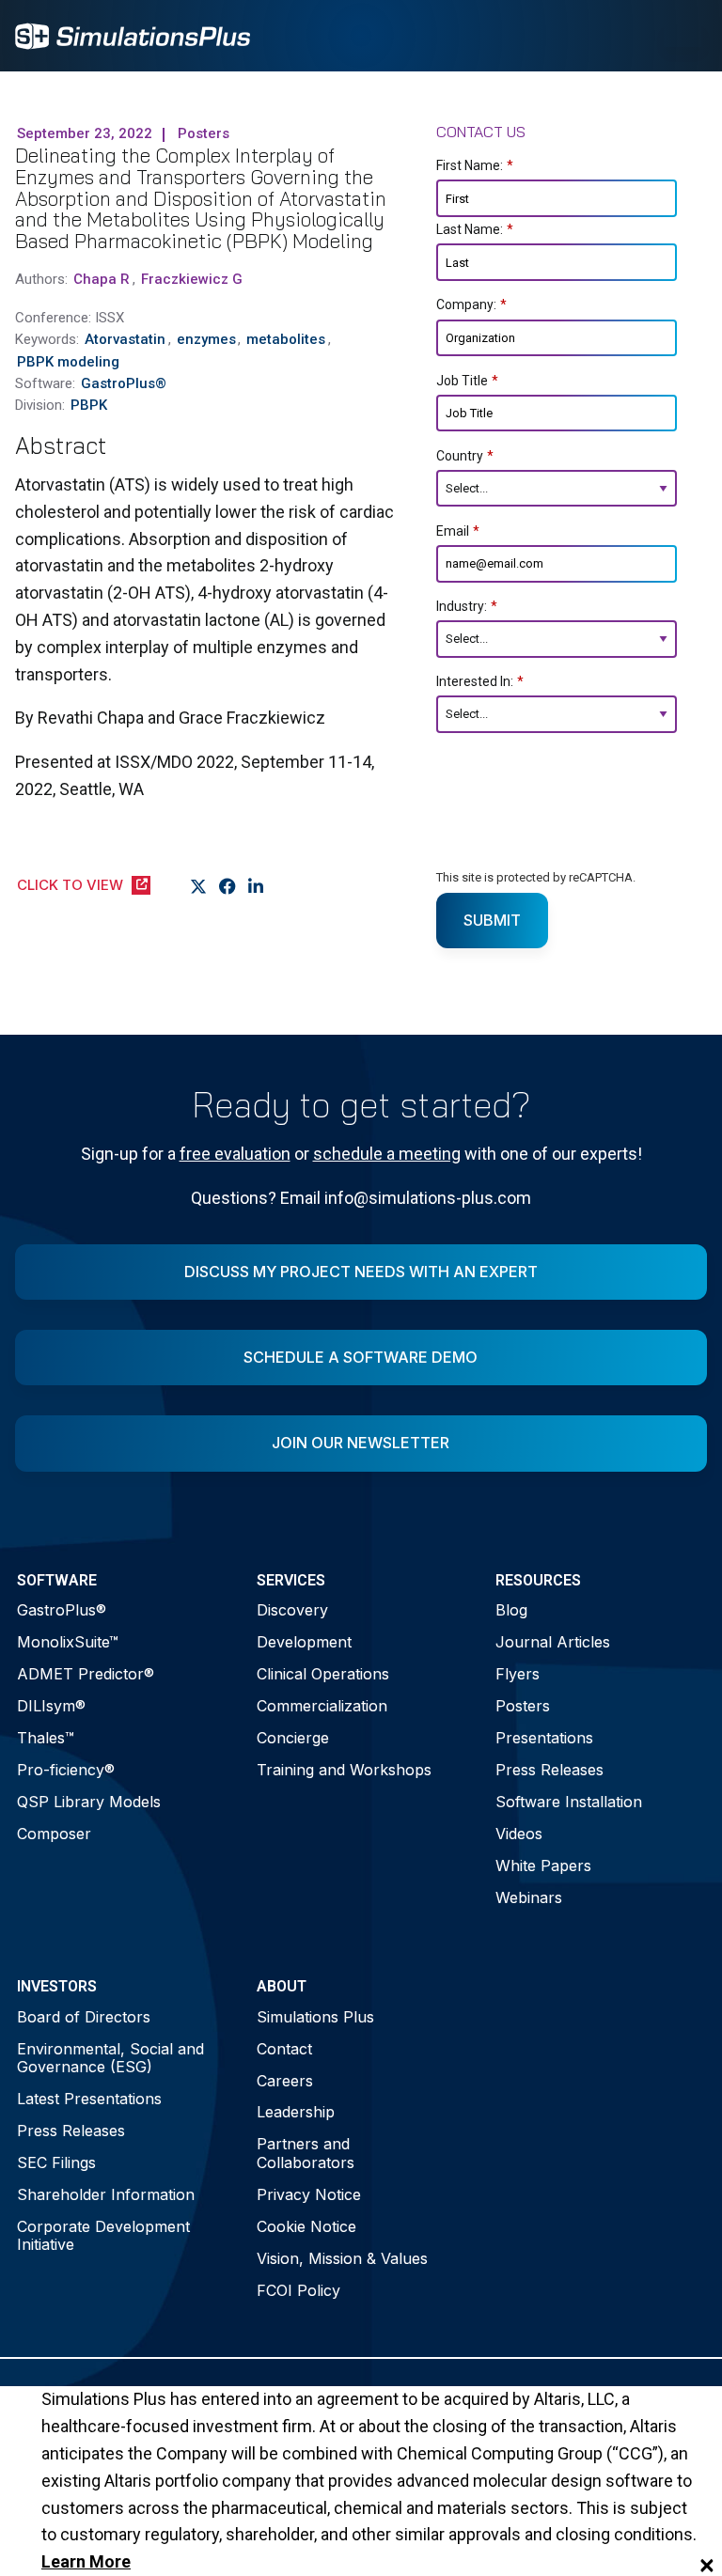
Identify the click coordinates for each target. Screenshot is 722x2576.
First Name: (475, 165)
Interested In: (480, 681)
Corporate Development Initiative (103, 2235)
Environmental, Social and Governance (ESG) (110, 2058)
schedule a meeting (387, 1154)
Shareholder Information (106, 2194)
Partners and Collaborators (306, 2153)
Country (465, 456)
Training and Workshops (344, 1770)
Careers (285, 2081)
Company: (471, 304)
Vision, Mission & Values (342, 2258)
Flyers (518, 1674)
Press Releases (549, 1770)
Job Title (467, 381)
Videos (519, 1834)
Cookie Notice (306, 2226)
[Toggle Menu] (683, 36)
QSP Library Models (89, 1802)
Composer (54, 1834)
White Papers (543, 1866)
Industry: (467, 606)
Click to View (70, 885)
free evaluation (235, 1154)
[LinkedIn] (256, 886)
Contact (284, 2049)
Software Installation (569, 1802)
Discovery (292, 1610)
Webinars (529, 1897)
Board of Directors (84, 2017)
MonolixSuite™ (68, 1642)
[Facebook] (228, 886)
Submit (492, 920)
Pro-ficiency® (66, 1770)
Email (458, 531)
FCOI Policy (298, 2290)
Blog (511, 1610)
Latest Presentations (89, 2099)
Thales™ (46, 1738)
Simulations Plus (315, 2017)
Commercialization (322, 1706)
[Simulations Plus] (133, 34)
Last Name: (475, 229)
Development (304, 1642)
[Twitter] (199, 886)
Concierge (293, 1738)
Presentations (544, 1738)
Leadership (296, 2112)
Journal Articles (553, 1642)
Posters (523, 1706)
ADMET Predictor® (86, 1674)
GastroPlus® (62, 1610)
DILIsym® (51, 1706)
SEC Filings (56, 2162)
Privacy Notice (309, 2194)
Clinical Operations (323, 1674)
